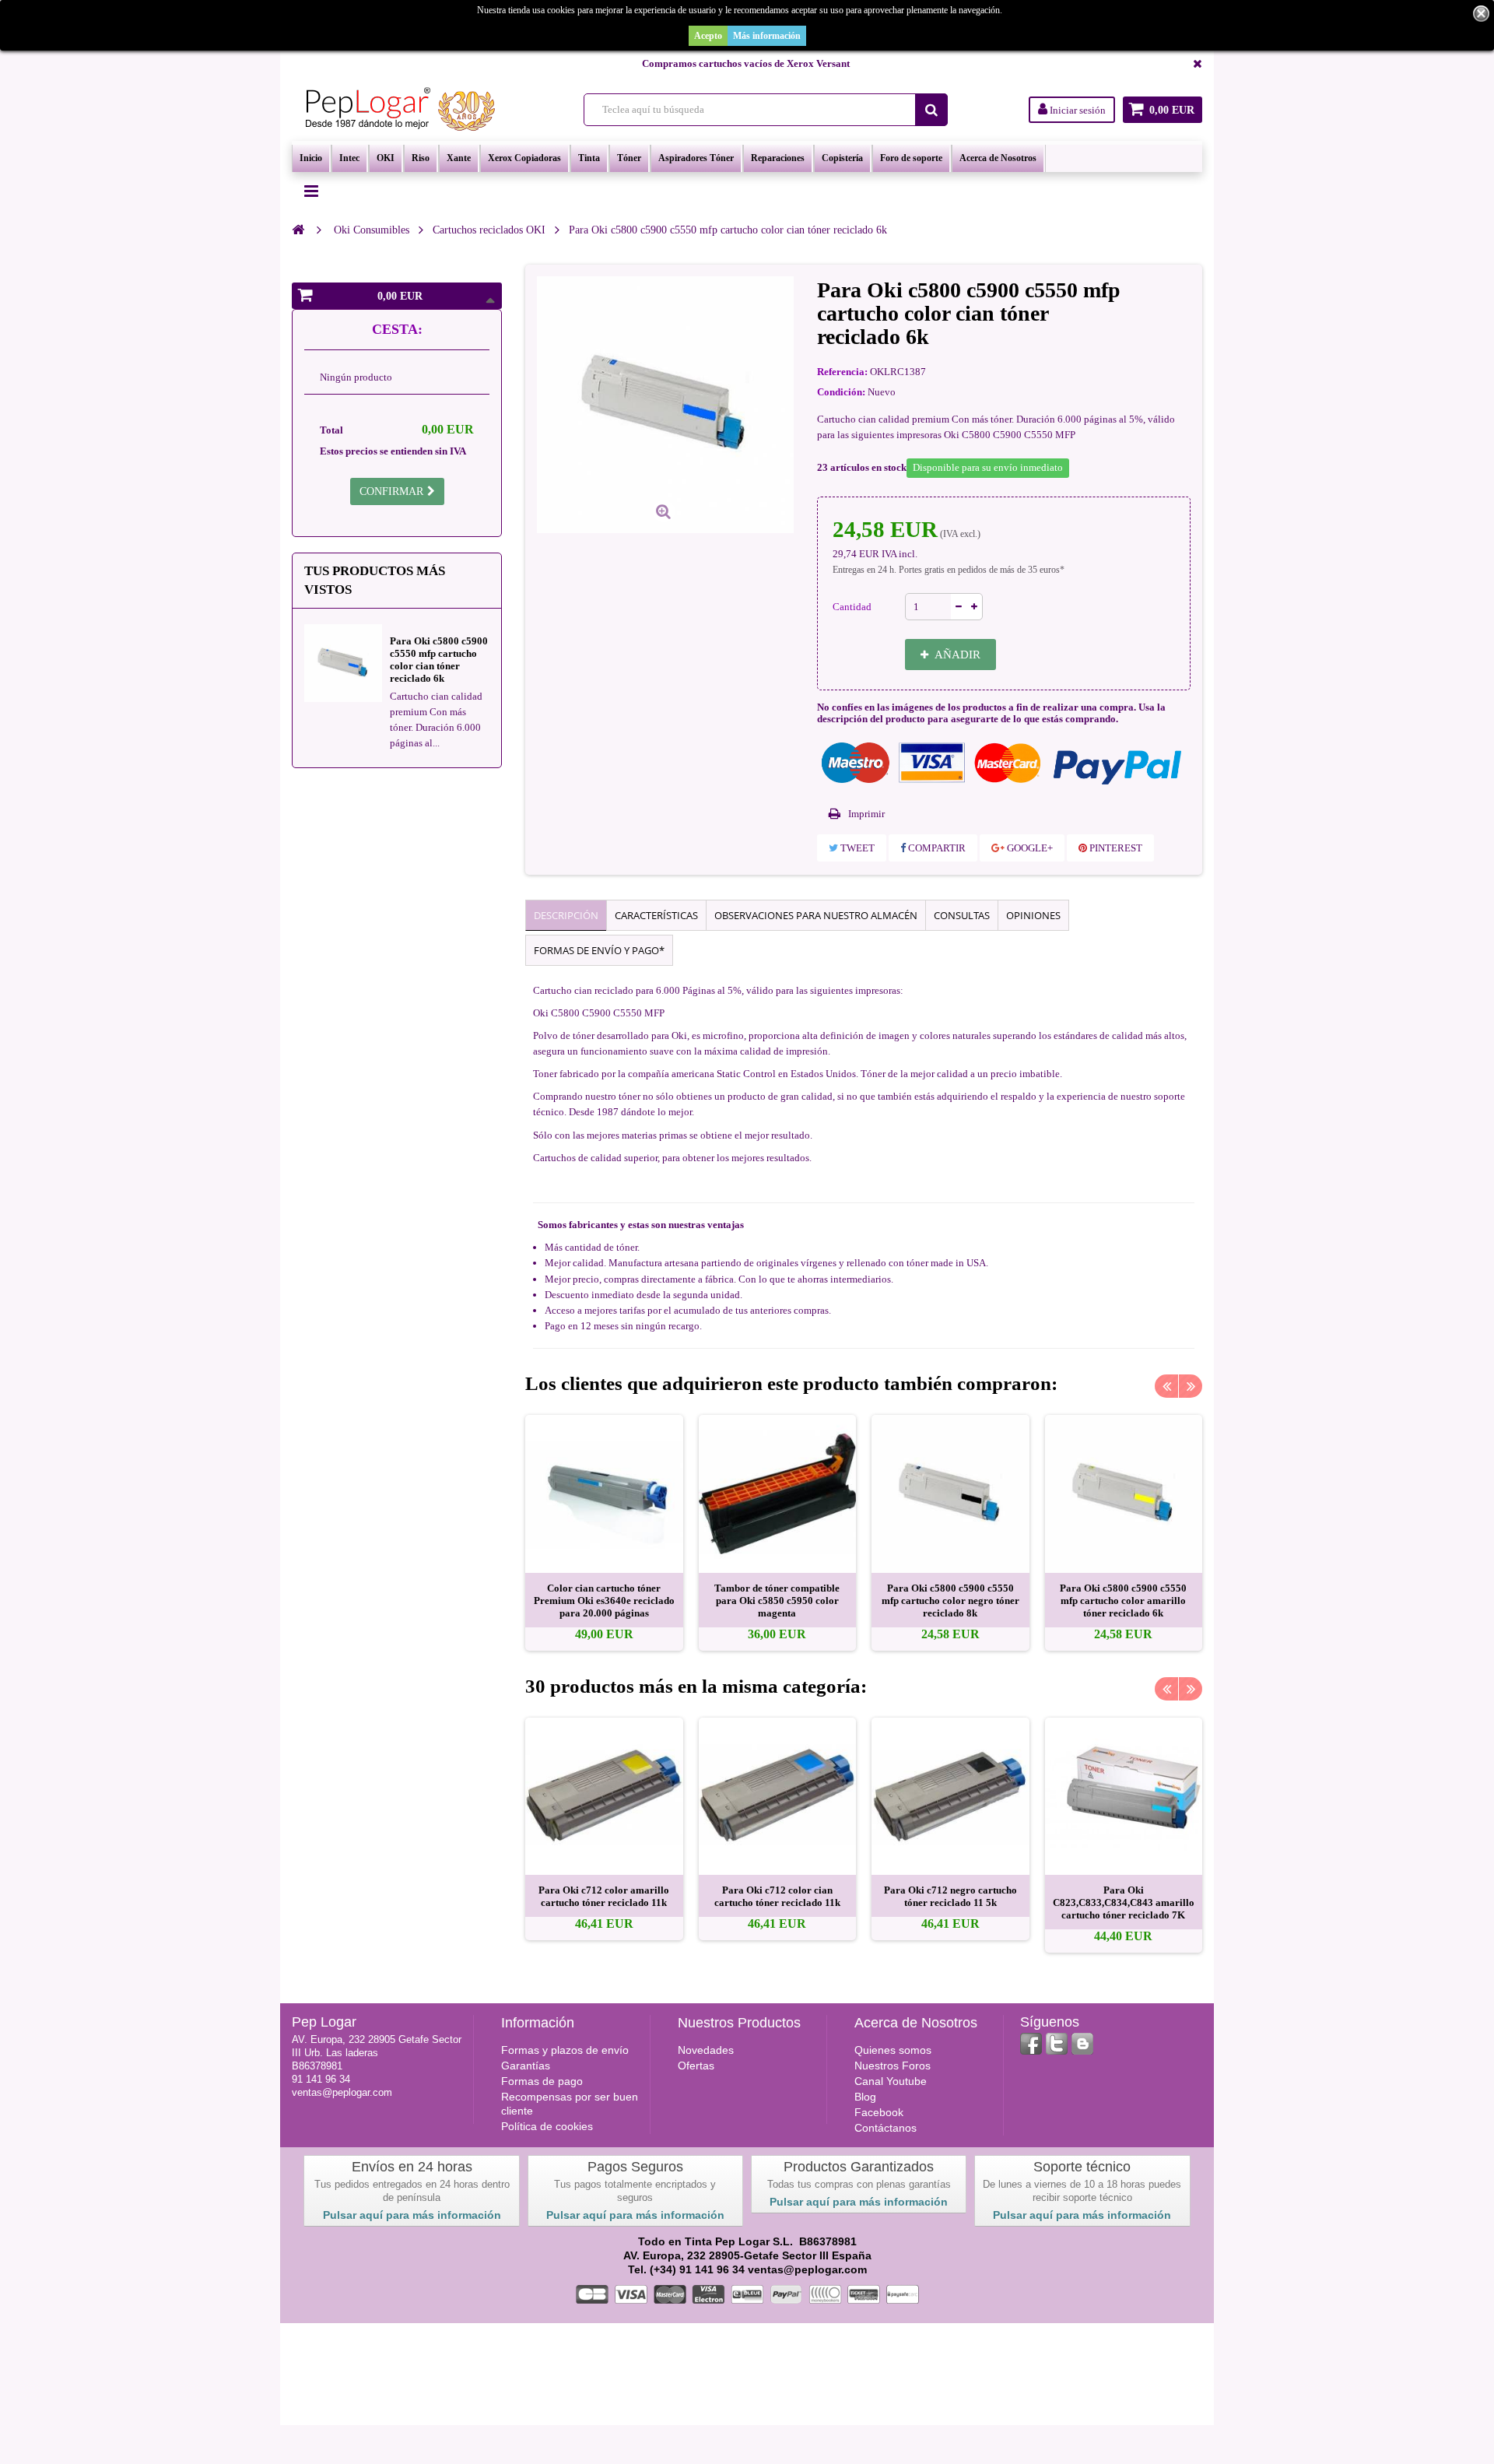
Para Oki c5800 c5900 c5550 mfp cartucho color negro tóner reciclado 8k (950, 1601)
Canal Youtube (891, 2081)
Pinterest (1115, 848)
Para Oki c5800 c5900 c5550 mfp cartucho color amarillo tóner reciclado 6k (1123, 1601)
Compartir (936, 848)
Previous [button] (1166, 1386)
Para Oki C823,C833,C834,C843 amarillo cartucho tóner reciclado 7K (1124, 1902)
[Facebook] (1031, 2044)
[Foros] (1082, 2044)
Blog (865, 2097)
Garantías (526, 2066)
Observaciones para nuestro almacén (816, 915)
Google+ (1029, 848)
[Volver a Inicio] (298, 230)
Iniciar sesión (1077, 110)
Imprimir (866, 814)
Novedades (706, 2050)
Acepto (708, 36)
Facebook (879, 2112)
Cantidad (852, 607)
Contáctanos (886, 2128)
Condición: (841, 392)
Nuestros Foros (893, 2066)
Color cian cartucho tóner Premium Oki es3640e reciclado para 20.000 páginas (604, 1601)
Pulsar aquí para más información (412, 2215)
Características (656, 915)
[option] (604, 1533)
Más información (767, 36)
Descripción (566, 915)
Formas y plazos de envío (565, 2050)
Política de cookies (547, 2126)
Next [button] (1191, 1386)
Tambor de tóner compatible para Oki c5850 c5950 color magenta (777, 1601)
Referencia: (842, 372)
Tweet (856, 848)
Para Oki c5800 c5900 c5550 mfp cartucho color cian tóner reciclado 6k (439, 660)
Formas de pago (542, 2081)
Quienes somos (893, 2050)
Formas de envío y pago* (599, 950)
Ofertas (696, 2066)
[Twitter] (1057, 2044)
